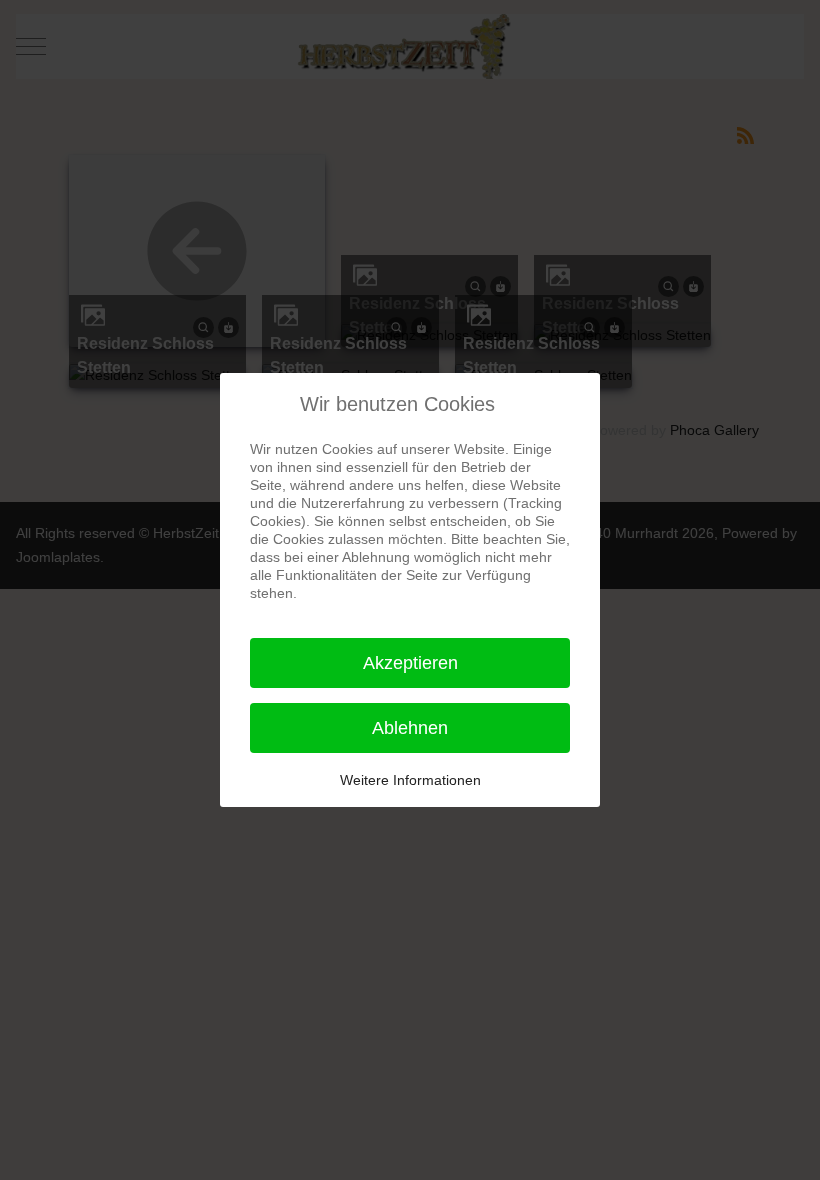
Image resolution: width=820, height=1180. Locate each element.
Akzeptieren (410, 663)
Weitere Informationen (410, 780)
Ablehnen (410, 728)
